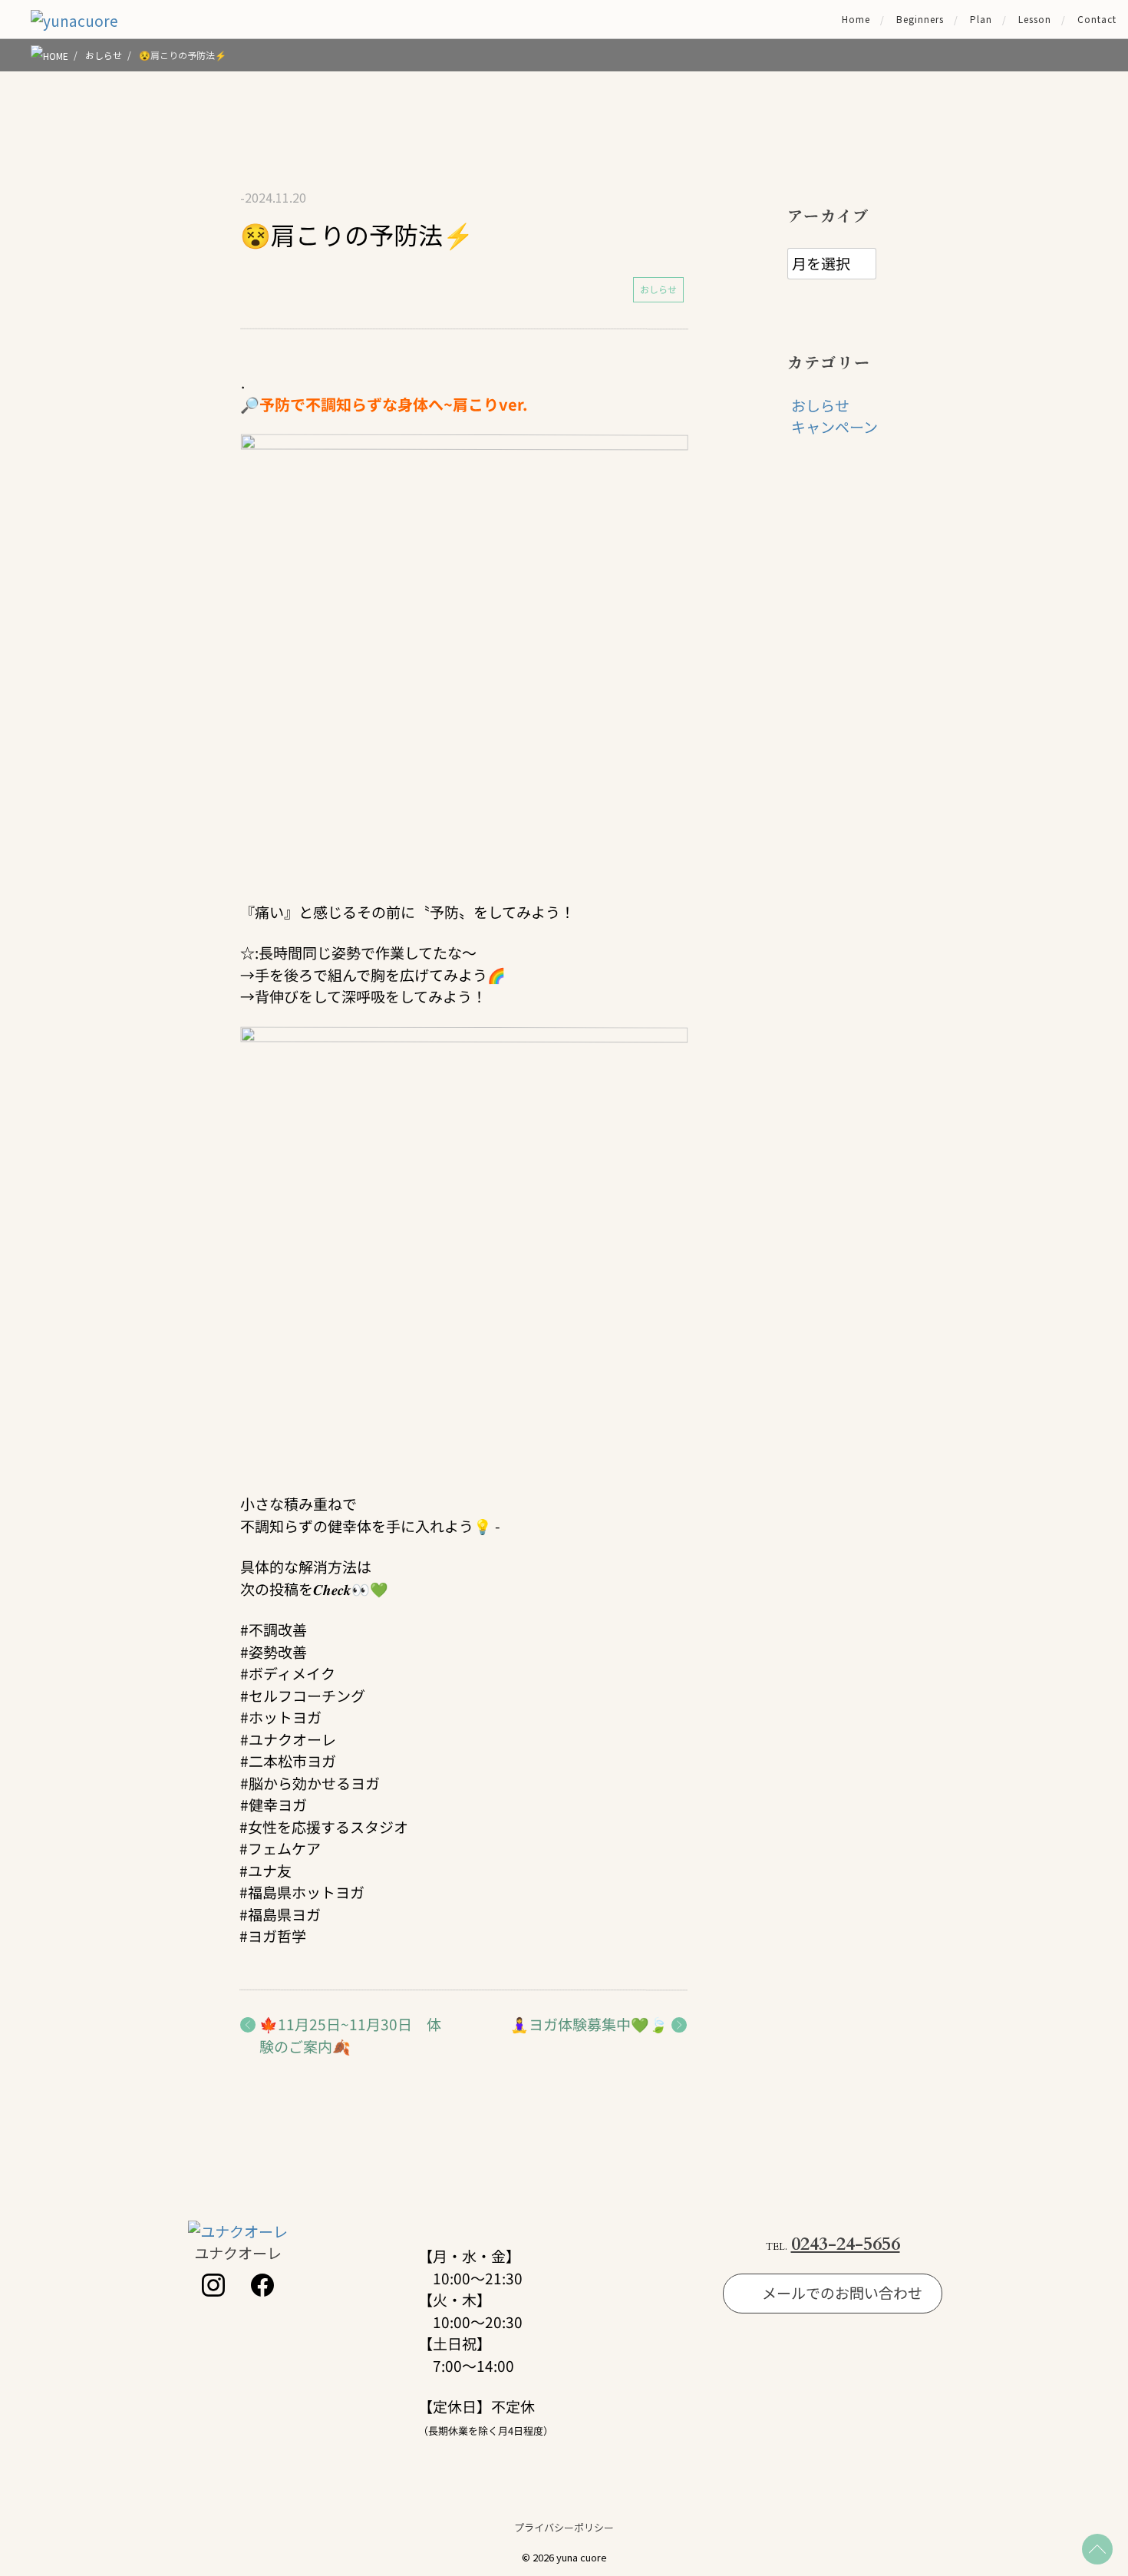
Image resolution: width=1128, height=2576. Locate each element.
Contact (1097, 19)
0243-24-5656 (846, 2244)
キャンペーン (834, 426)
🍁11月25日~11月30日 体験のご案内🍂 (350, 2035)
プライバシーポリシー (564, 2527)
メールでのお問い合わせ (842, 2292)
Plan (981, 19)
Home (856, 19)
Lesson (1035, 19)
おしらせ (658, 289)
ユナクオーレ (238, 2252)
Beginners (920, 19)
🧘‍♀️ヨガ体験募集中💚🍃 (590, 2024)
